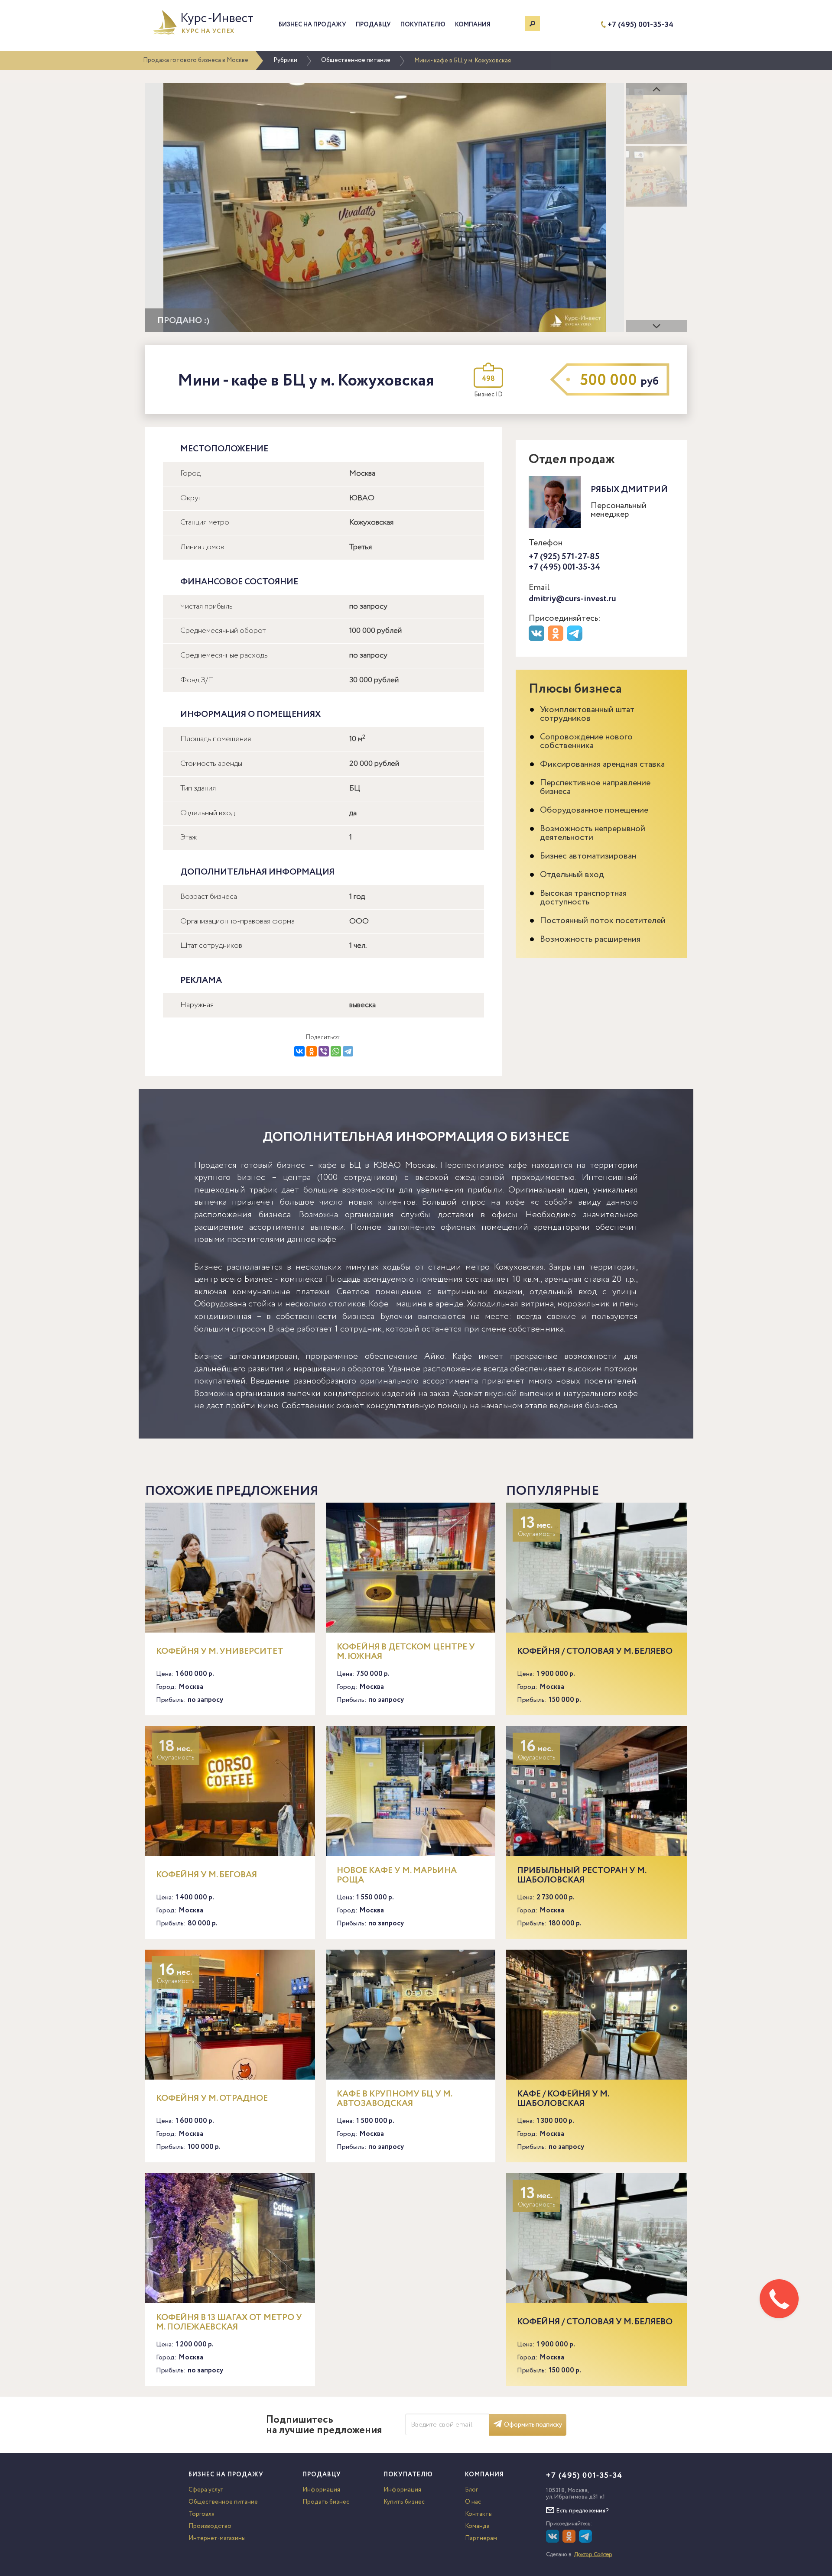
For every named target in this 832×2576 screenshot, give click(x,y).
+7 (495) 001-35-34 (640, 25)
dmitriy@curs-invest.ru (572, 599)
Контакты (479, 2514)
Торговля (201, 2514)
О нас (473, 2502)
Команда (477, 2526)
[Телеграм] (576, 639)
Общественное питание (356, 60)
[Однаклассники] (570, 2541)
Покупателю (423, 25)
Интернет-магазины (217, 2538)
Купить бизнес (404, 2502)
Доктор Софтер (593, 2555)
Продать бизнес (326, 2502)
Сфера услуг (206, 2490)
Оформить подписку (533, 2425)
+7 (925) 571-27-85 (564, 557)
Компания (473, 25)
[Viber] (324, 1051)
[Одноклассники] (312, 1051)
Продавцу (373, 25)
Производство (210, 2526)
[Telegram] (348, 1051)
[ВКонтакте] (299, 1051)
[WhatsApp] (336, 1051)
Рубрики (285, 60)
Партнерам (481, 2538)
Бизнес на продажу (312, 25)
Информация (321, 2490)
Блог (471, 2490)
